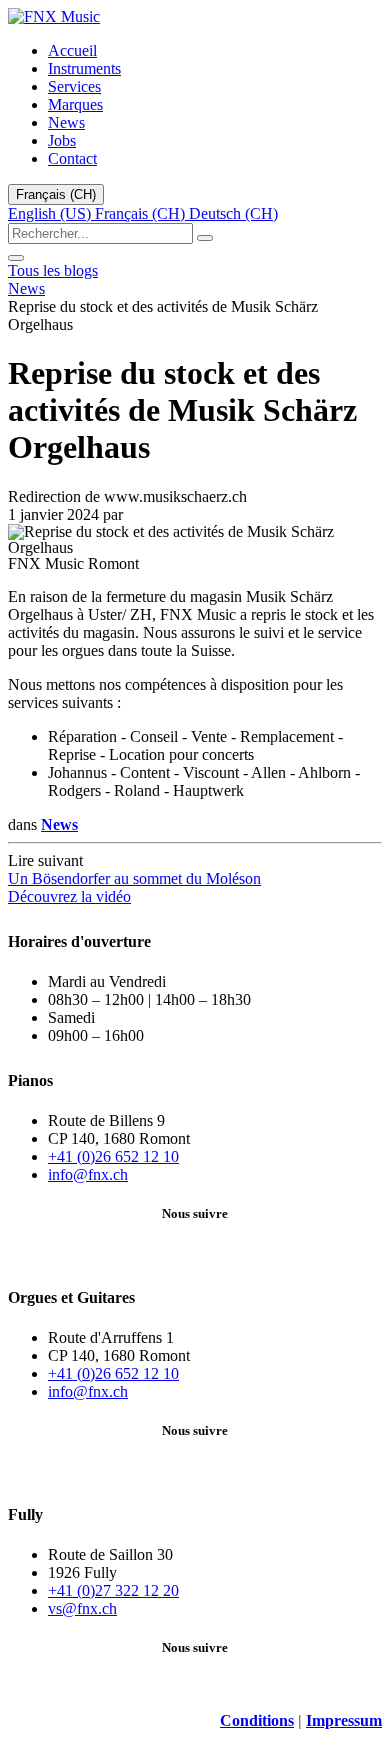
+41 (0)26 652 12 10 (113, 1156)
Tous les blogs (53, 270)
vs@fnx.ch (82, 1608)
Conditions (257, 1720)
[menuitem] (72, 50)
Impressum (344, 1720)
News (26, 288)
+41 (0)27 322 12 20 (113, 1590)
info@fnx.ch (88, 1174)
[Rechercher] (205, 238)
